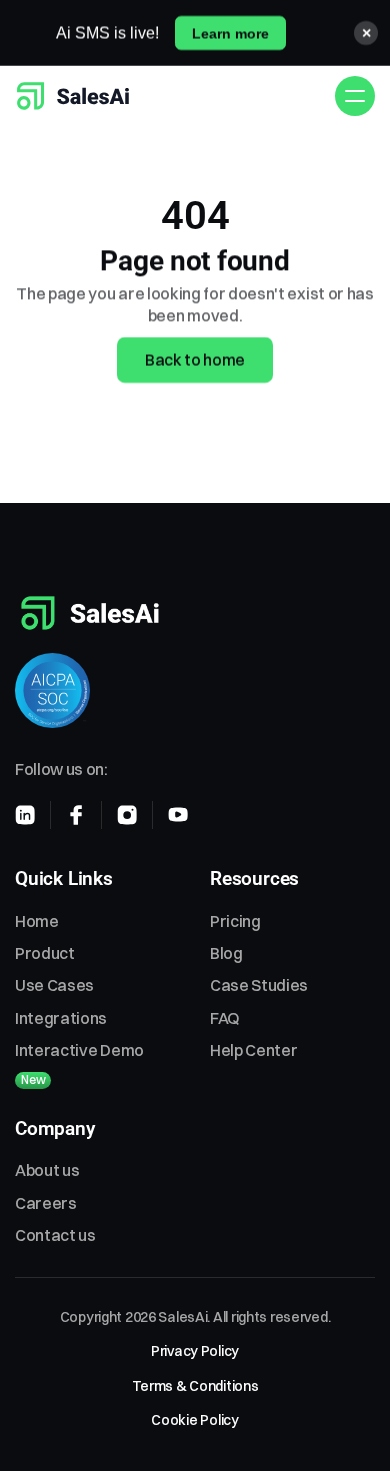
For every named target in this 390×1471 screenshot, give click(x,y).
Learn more (230, 33)
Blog (226, 953)
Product (45, 953)
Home (37, 921)
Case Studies (259, 985)
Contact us (55, 1235)
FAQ (225, 1018)
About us (47, 1170)
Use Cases (54, 985)
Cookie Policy (194, 1420)
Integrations (61, 1018)
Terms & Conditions (195, 1386)
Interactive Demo (79, 1050)
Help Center (253, 1050)
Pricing (235, 921)
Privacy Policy (195, 1351)
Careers (46, 1203)
